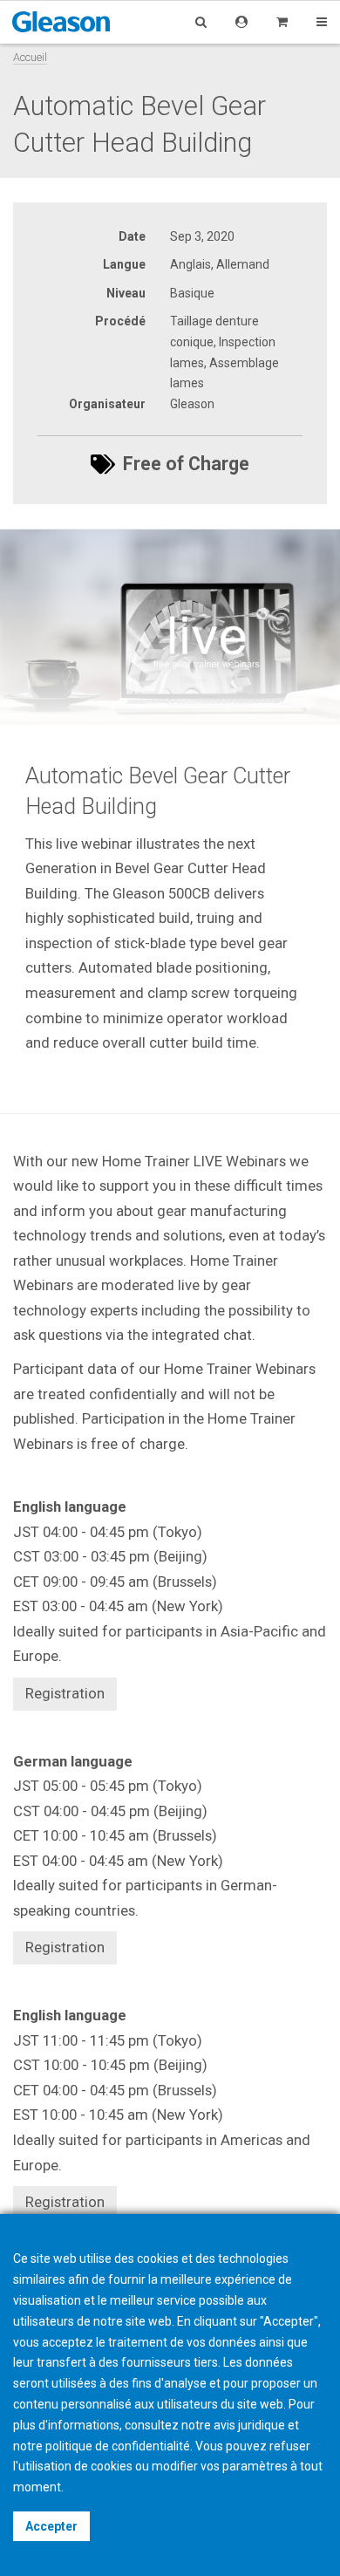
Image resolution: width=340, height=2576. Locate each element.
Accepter (51, 2526)
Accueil (30, 57)
